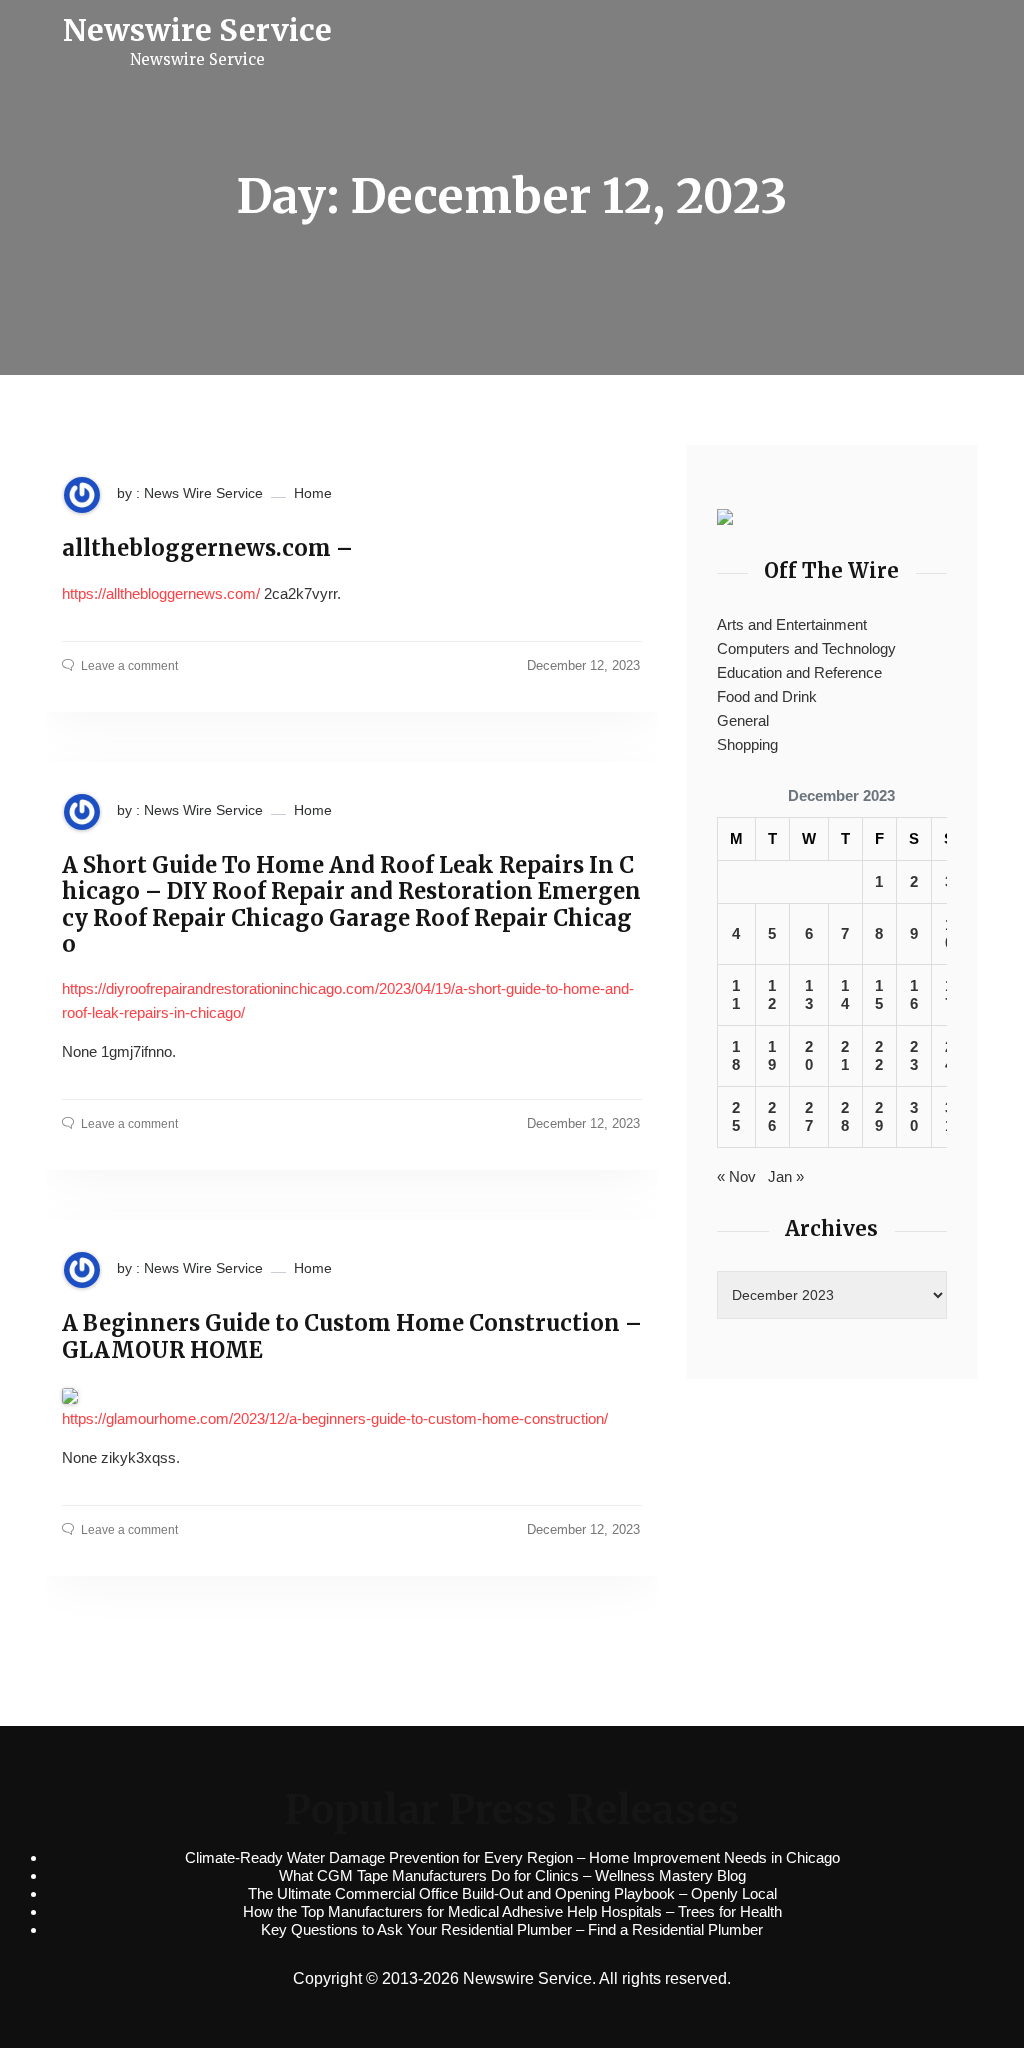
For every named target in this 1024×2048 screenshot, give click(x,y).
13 (809, 994)
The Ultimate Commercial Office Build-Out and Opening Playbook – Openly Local (512, 1893)
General (743, 720)
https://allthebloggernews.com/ (161, 593)
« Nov (736, 1176)
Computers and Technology (806, 648)
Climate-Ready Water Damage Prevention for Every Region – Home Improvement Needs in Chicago (512, 1857)
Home (313, 493)
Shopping (747, 744)
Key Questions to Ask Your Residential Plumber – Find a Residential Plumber (512, 1929)
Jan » (786, 1176)
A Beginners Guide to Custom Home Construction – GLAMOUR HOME (352, 1336)
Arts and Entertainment (792, 624)
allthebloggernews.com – (207, 548)
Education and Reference (799, 672)
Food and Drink (767, 696)
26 (772, 1116)
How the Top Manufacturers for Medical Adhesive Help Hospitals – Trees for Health (512, 1911)
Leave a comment (129, 666)
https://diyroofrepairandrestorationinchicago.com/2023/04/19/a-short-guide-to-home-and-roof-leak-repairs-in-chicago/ (348, 1000)
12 (772, 994)
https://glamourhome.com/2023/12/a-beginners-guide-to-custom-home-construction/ (335, 1418)
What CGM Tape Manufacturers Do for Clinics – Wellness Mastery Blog (512, 1875)
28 (845, 1116)
